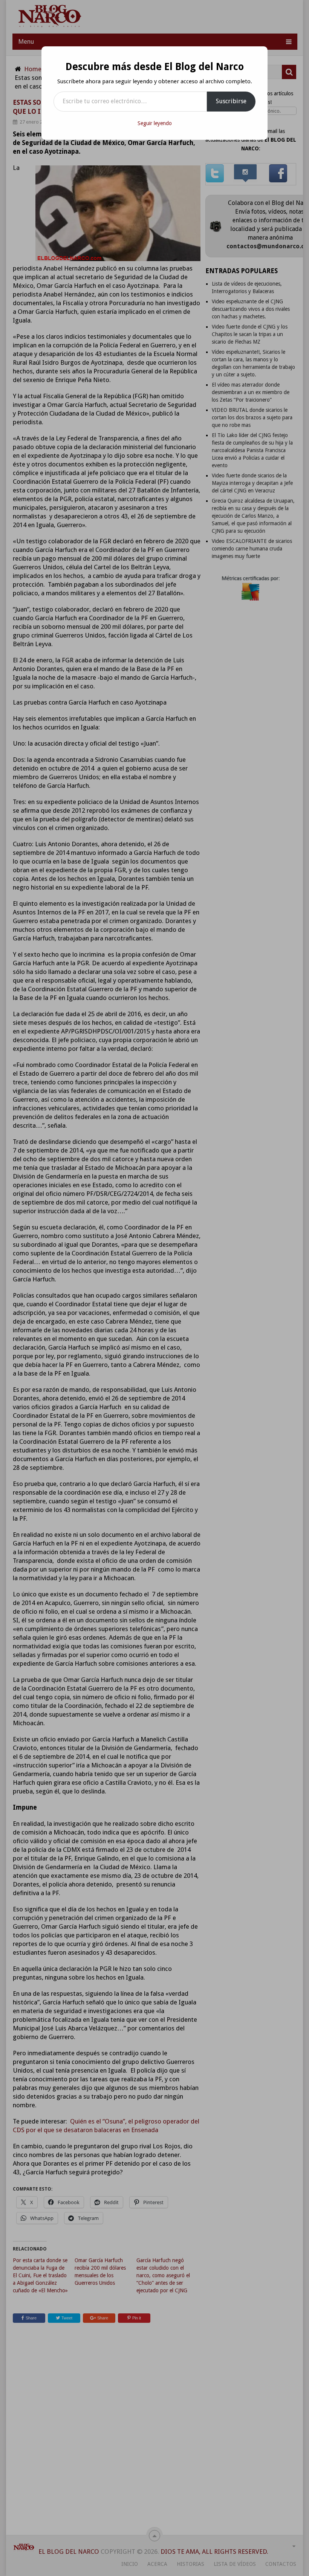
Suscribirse (231, 101)
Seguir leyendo (155, 123)
